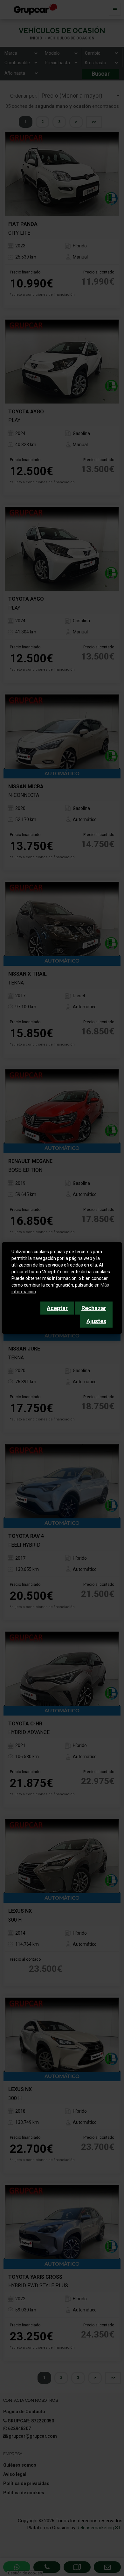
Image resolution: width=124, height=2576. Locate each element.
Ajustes (96, 1321)
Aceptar (57, 1308)
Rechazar (94, 1308)
